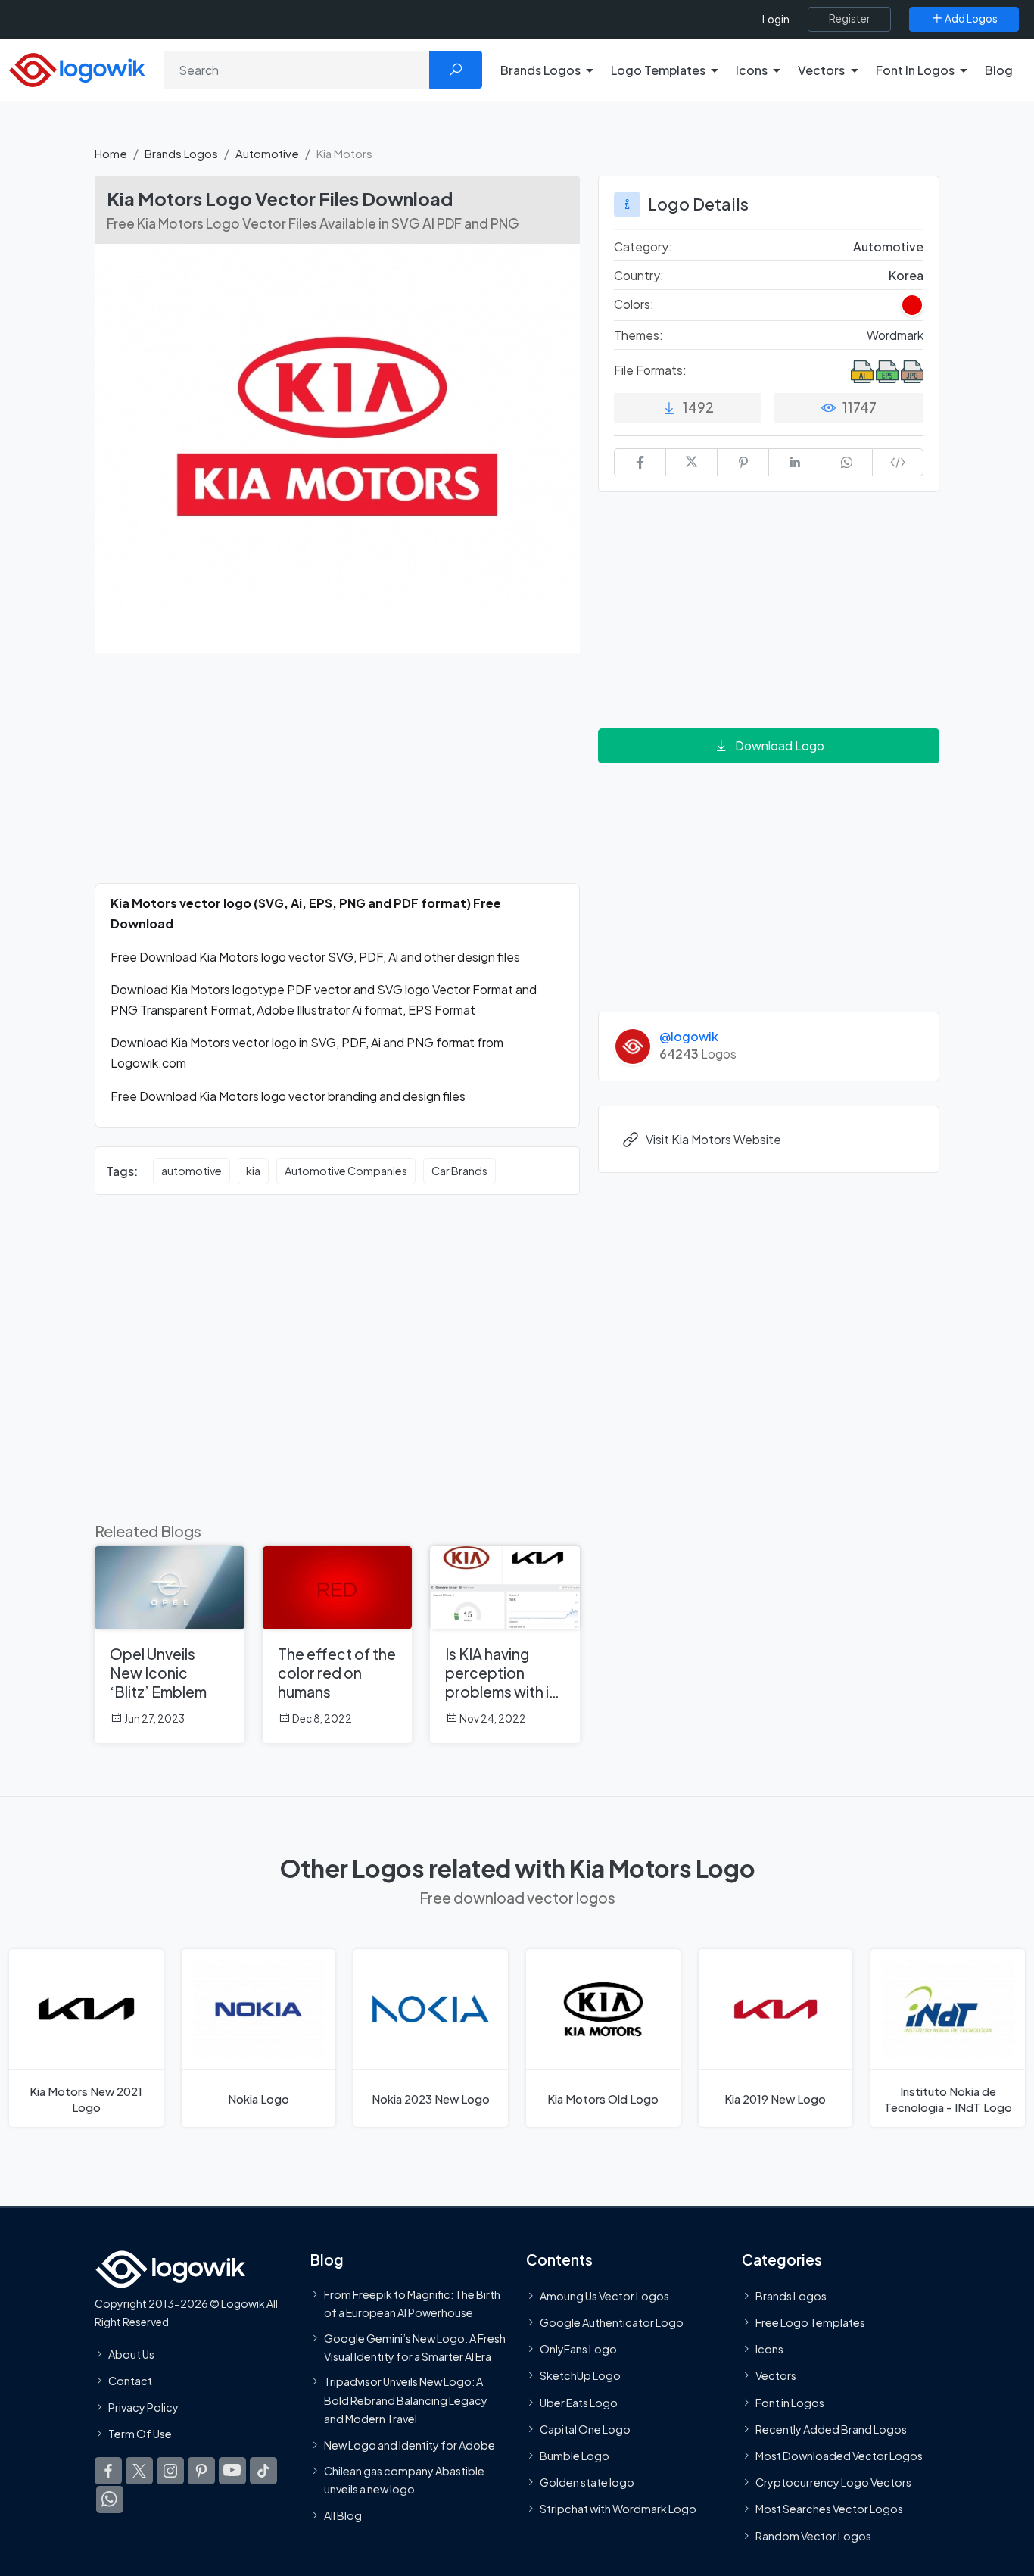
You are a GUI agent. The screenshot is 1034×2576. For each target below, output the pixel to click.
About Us (131, 2354)
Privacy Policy (143, 2407)
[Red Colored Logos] (912, 305)
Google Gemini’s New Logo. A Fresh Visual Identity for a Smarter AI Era (415, 2347)
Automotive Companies (346, 1171)
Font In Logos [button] (915, 70)
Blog (999, 70)
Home (111, 153)
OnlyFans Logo (578, 2349)
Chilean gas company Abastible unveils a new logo (404, 2480)
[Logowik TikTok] (263, 2472)
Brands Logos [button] (540, 70)
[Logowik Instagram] (170, 2472)
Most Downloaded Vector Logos (839, 2456)
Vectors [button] (821, 70)
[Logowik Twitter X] (139, 2472)
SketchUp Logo (580, 2376)
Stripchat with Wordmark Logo (618, 2509)
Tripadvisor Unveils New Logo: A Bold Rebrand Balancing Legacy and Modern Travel (406, 2400)
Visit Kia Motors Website (713, 1139)
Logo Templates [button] (658, 70)
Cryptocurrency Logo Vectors (833, 2482)
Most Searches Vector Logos (829, 2509)
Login (776, 19)
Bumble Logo (575, 2456)
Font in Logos (790, 2403)
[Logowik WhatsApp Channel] (110, 2500)
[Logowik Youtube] (232, 2472)
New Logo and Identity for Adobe (410, 2446)
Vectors (776, 2376)
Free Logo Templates (810, 2322)
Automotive (267, 153)
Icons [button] (752, 70)
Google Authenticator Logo (612, 2322)
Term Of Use (140, 2434)
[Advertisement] (337, 777)
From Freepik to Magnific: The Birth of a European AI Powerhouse (412, 2303)
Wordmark (895, 335)
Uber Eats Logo (579, 2403)
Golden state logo (587, 2482)
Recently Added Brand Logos (831, 2429)
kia (253, 1171)
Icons (769, 2349)
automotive (192, 1171)
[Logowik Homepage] (77, 68)
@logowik (689, 1036)
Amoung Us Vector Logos (604, 2296)
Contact (130, 2381)
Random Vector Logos (813, 2536)
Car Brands (459, 1171)
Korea (906, 275)
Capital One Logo (585, 2429)
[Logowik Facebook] (108, 2472)
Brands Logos (181, 153)
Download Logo (780, 745)
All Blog (343, 2515)
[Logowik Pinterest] (201, 2472)
